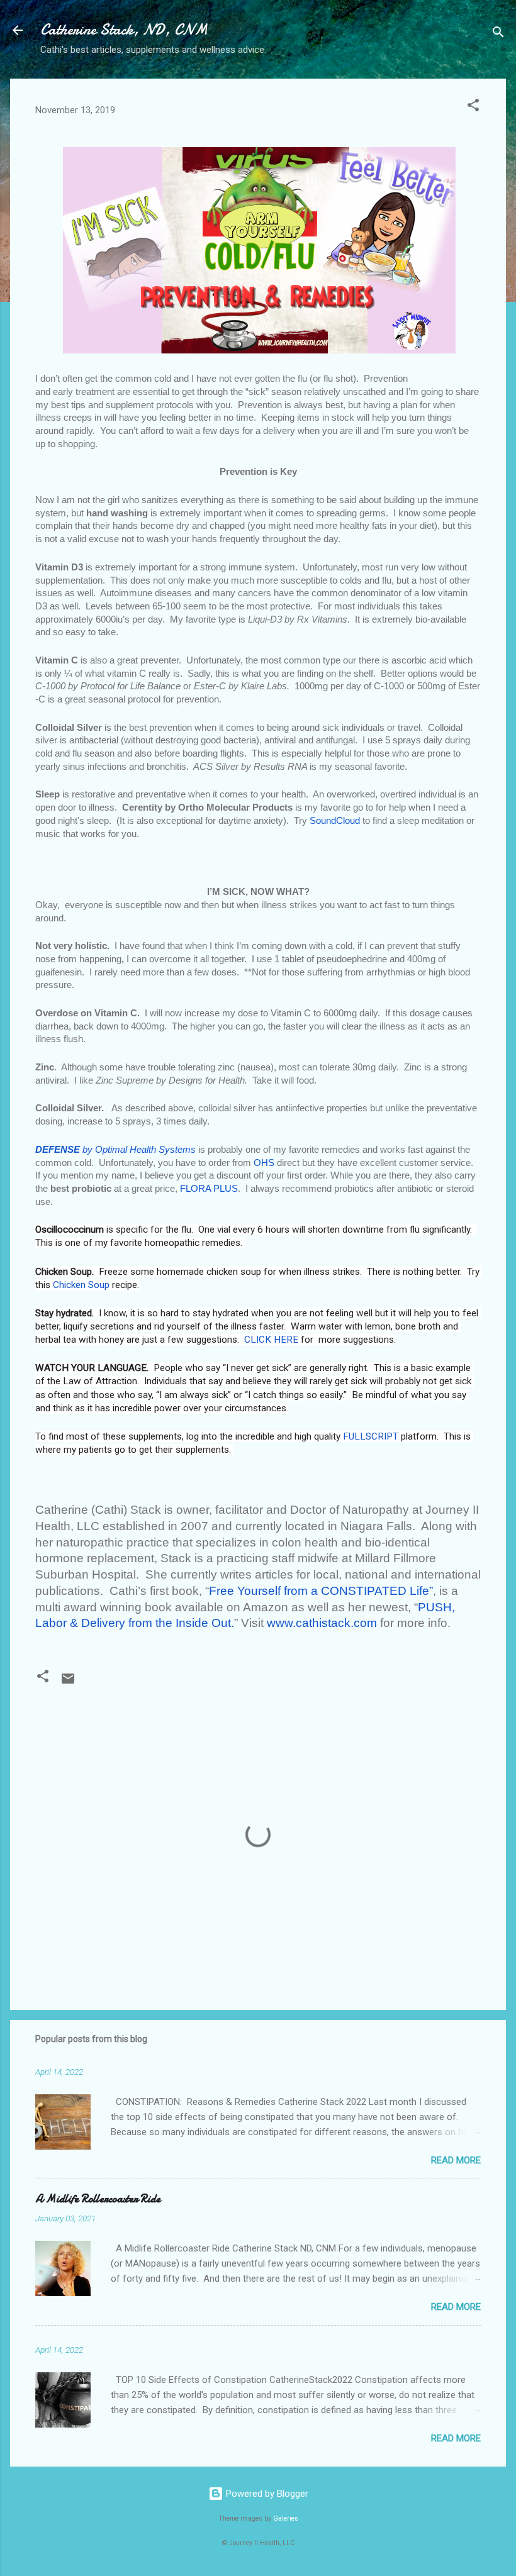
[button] (473, 107)
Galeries (286, 2518)
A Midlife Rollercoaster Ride (98, 2199)
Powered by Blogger (266, 2494)
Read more (456, 2160)
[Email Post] (68, 1683)
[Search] (498, 34)
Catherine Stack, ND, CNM (124, 30)
